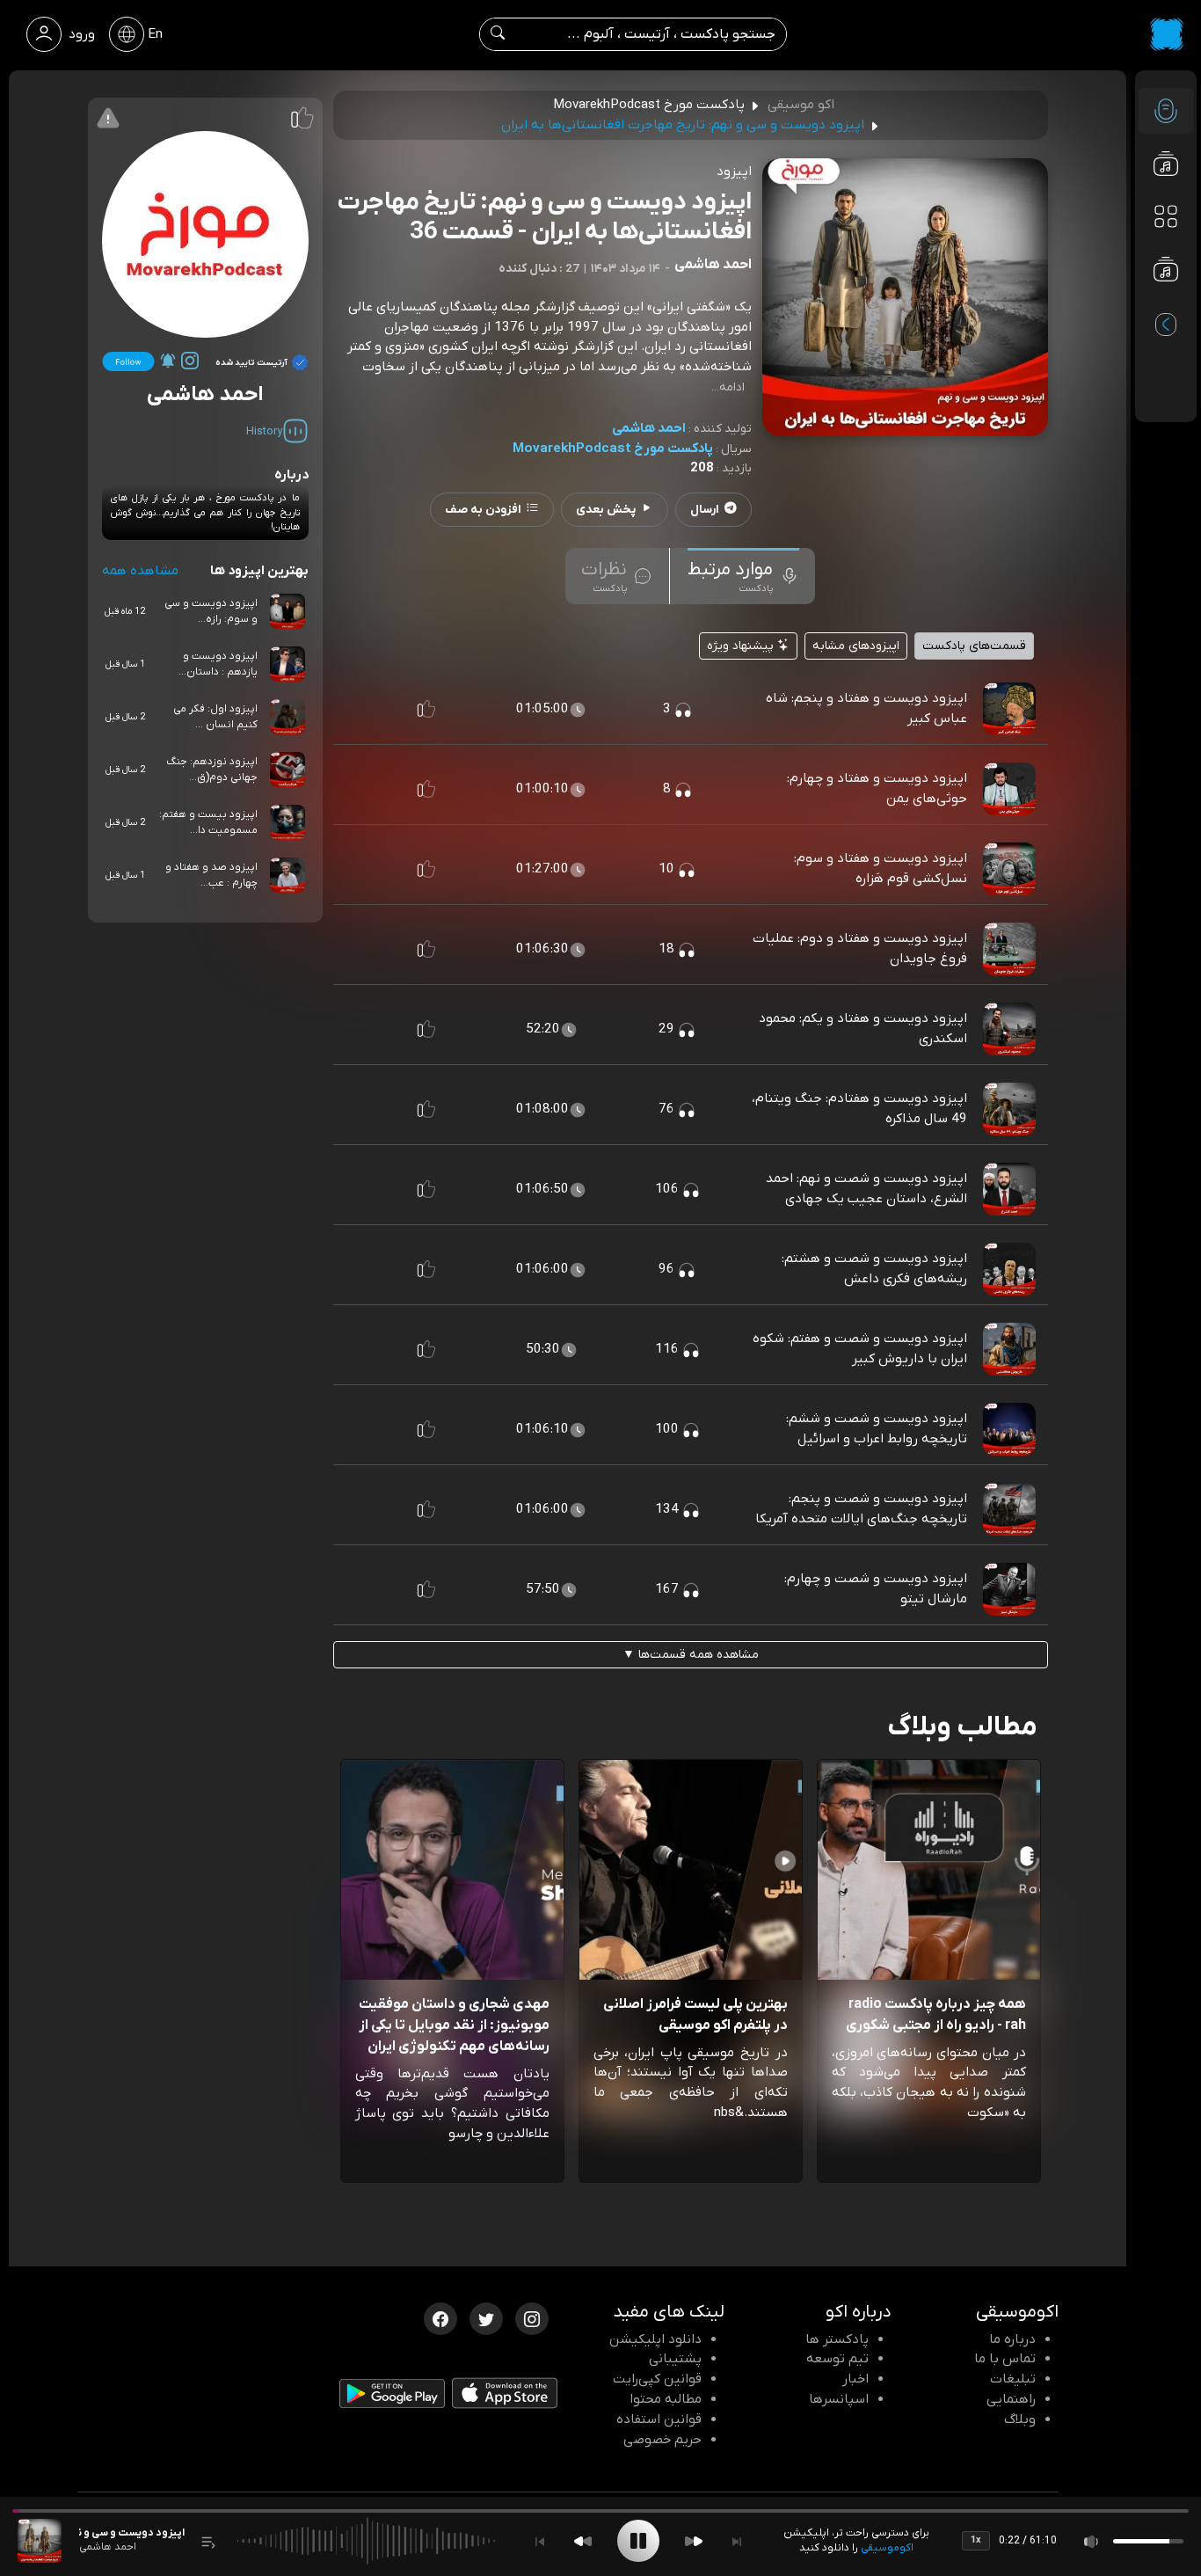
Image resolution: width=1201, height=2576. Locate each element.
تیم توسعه (837, 2359)
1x (976, 2540)
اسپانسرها (839, 2399)
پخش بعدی (606, 510)
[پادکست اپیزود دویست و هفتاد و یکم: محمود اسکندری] (1009, 1029)
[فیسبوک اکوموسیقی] (440, 2317)
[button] (426, 709)
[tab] (743, 576)
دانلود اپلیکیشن (655, 2339)
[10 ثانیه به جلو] (694, 2541)
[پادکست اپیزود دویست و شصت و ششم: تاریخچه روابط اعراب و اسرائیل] (1009, 1429)
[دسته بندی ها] (1166, 216)
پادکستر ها (837, 2339)
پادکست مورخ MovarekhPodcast (613, 449)
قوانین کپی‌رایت (657, 2379)
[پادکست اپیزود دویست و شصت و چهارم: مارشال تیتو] (1009, 1589)
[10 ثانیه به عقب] (583, 2541)
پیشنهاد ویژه (742, 646)
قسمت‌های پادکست (974, 646)
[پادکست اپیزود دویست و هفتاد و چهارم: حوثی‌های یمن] (1009, 789)
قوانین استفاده (659, 2419)
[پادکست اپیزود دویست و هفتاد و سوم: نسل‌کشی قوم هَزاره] (1009, 869)
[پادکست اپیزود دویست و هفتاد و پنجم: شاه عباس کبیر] (1009, 709)
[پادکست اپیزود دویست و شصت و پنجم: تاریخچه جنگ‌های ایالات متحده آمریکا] (1009, 1509)
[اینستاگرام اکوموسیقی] (532, 2317)
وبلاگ (1020, 2419)
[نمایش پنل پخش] (208, 2541)
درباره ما (1012, 2339)
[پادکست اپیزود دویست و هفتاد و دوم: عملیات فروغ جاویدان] (1009, 949)
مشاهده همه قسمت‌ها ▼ (691, 1655)
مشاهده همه (140, 571)
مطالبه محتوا (666, 2399)
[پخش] (638, 2541)
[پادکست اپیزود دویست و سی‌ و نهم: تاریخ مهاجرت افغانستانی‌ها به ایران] (40, 2541)
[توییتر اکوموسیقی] (486, 2317)
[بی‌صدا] (1092, 2541)
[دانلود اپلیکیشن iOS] (505, 2397)
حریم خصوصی (662, 2440)
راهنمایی (1011, 2399)
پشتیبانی (675, 2359)
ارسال (705, 510)
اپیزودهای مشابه (856, 646)
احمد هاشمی (649, 428)
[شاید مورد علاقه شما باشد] (1166, 304)
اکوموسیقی (887, 2548)
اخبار (855, 2379)
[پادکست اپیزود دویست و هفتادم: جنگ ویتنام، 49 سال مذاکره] (1009, 1109)
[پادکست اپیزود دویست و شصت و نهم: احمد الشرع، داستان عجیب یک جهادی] (1009, 1189)
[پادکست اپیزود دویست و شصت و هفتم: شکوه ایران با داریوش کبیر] (1009, 1349)
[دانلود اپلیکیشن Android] (392, 2397)
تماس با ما (1005, 2359)
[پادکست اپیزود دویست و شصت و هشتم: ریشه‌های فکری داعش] (1009, 1269)
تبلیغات (1013, 2379)
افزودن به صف (483, 510)
